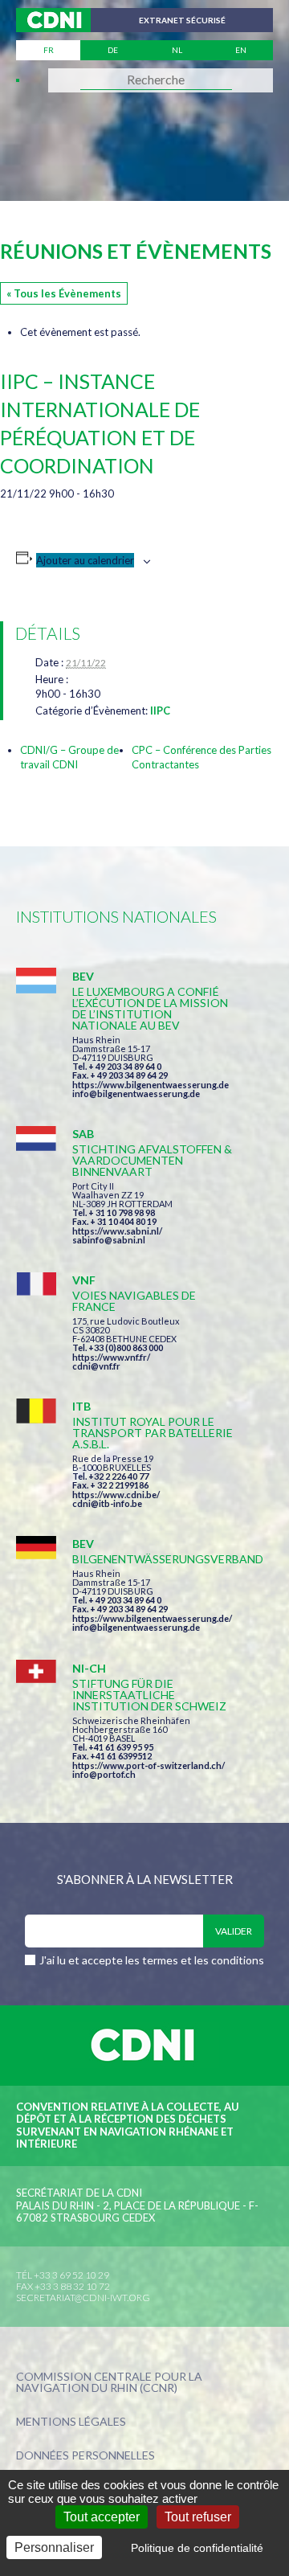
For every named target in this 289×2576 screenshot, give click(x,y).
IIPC (160, 711)
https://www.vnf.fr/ (111, 1357)
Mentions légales (71, 2422)
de (113, 50)
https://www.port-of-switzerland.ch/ (149, 1765)
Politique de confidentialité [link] (197, 2548)
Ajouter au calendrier (85, 560)
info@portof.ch (104, 1774)
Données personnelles (85, 2456)
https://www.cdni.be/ (116, 1495)
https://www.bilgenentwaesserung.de (151, 1085)
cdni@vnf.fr (96, 1366)
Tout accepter (102, 2517)
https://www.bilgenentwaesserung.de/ (152, 1618)
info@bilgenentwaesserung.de (136, 1093)
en (241, 50)
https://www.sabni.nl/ (117, 1231)
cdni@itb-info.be (107, 1503)
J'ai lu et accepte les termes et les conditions (152, 1960)
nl (177, 50)
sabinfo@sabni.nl (109, 1240)
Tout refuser (198, 2517)
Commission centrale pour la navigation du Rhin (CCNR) (109, 2383)
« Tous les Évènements (64, 293)
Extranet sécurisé (182, 20)
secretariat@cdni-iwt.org (83, 2298)
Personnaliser (54, 2547)
